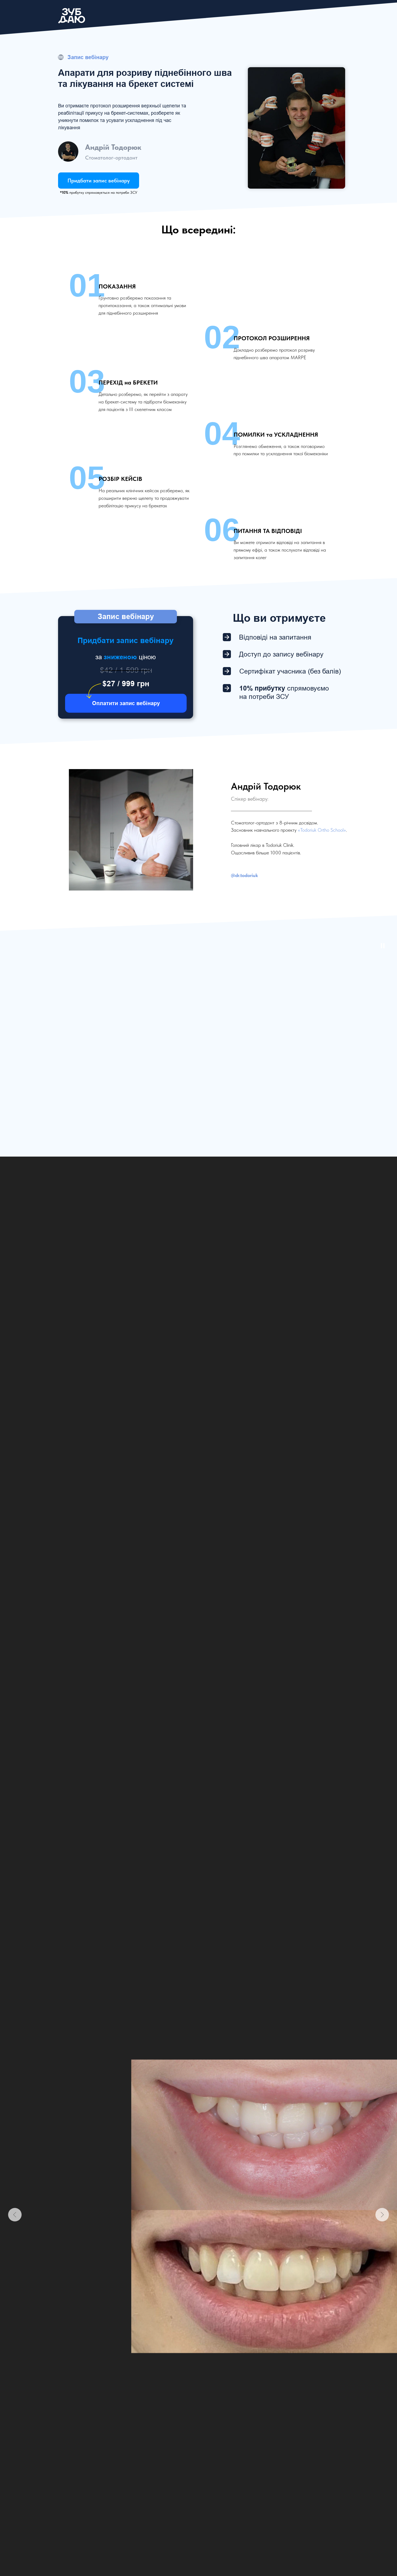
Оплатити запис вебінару (126, 703)
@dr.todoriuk (244, 875)
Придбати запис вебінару (99, 181)
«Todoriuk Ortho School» (322, 830)
